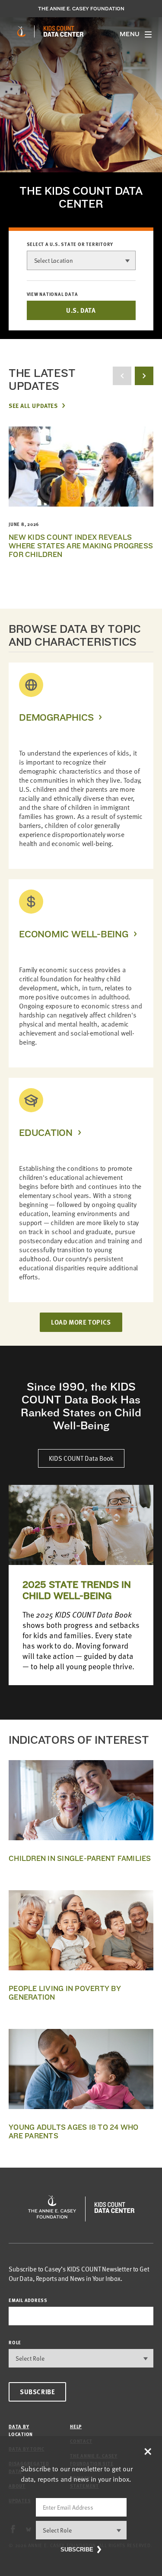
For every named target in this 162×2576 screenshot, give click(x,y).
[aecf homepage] (21, 31)
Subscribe (37, 2392)
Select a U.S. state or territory (70, 244)
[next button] (144, 376)
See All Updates (33, 405)
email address (28, 2300)
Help (76, 2426)
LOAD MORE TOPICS (81, 1322)
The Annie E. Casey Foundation (81, 9)
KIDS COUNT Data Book (81, 1458)
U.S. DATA (81, 310)
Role (15, 2342)
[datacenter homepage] (64, 31)
